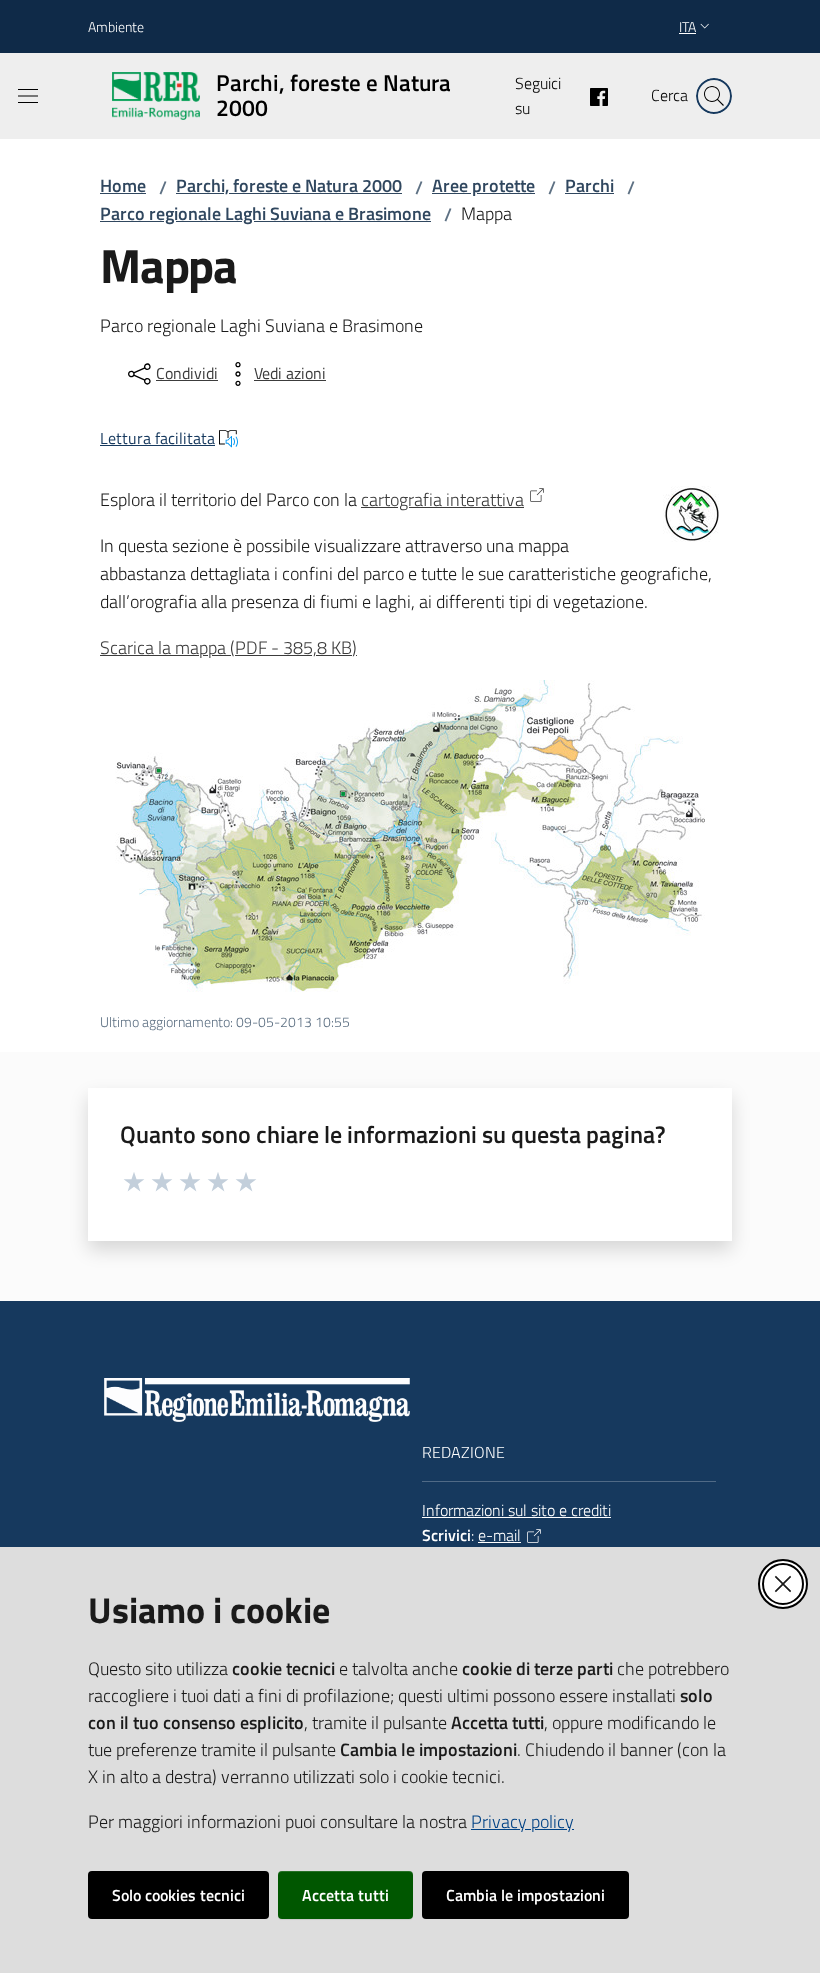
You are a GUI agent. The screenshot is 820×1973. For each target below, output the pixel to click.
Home (123, 185)
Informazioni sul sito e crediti (516, 1510)
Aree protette (483, 185)
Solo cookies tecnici (178, 1895)
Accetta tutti (345, 1895)
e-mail (499, 1535)
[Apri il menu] (28, 96)
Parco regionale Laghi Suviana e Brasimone (265, 213)
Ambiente (116, 26)
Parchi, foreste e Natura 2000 (289, 185)
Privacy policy (522, 1821)
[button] (714, 96)
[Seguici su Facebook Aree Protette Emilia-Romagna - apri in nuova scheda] (591, 95)
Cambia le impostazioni (525, 1895)
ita (687, 26)
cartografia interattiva (442, 499)
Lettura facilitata (157, 438)
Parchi (589, 185)
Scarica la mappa (228, 647)
